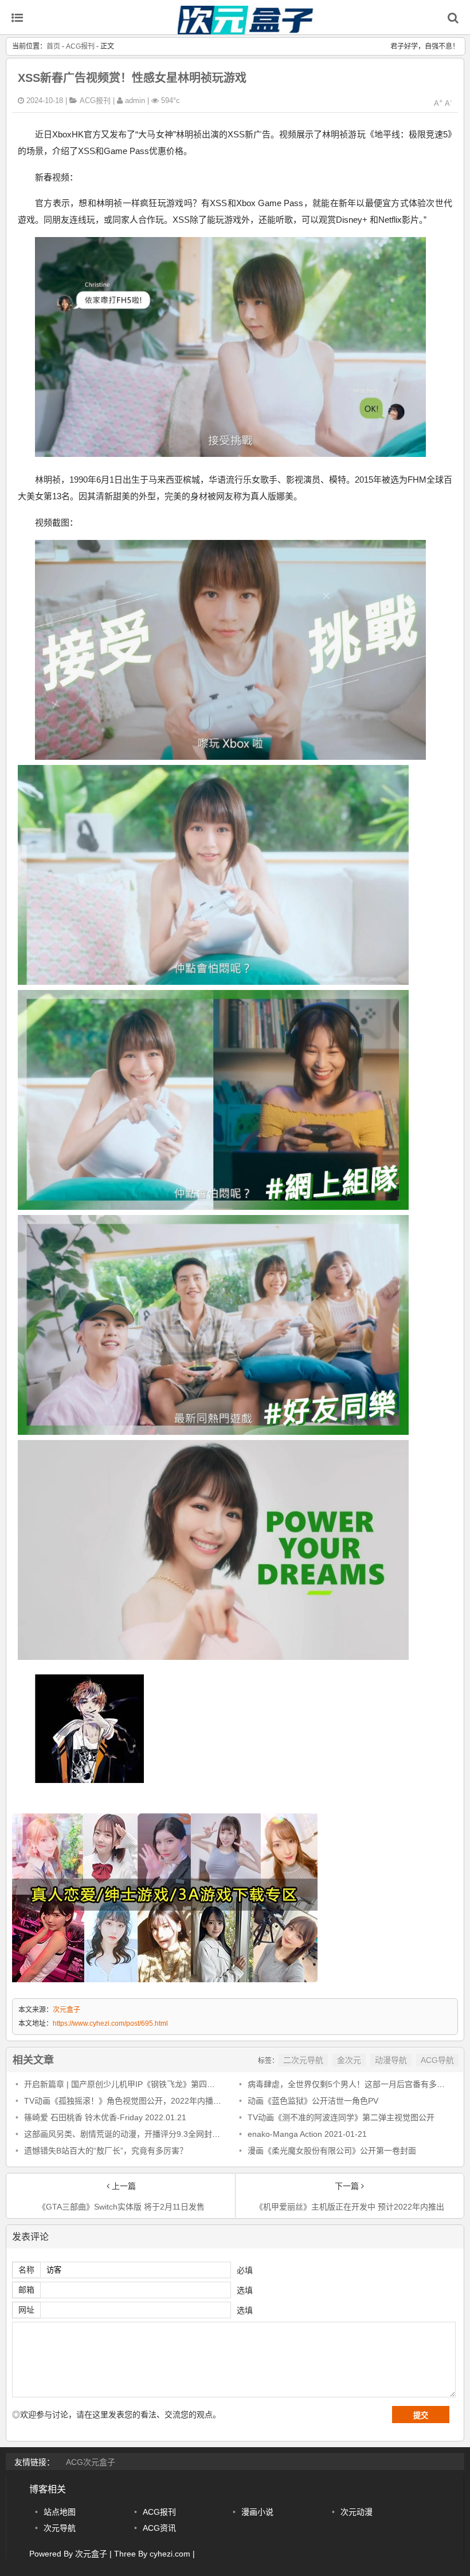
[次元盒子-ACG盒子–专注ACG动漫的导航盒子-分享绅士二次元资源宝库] (246, 28)
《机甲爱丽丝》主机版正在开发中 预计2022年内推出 (350, 2207)
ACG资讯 (159, 2528)
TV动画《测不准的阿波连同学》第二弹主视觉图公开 (341, 2117)
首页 (53, 46)
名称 (26, 2270)
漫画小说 (257, 2512)
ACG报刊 (80, 46)
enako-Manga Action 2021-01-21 (307, 2134)
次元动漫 (357, 2512)
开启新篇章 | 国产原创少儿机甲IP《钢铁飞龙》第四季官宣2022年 (141, 2084)
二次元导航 (303, 2060)
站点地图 (60, 2512)
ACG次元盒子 (91, 2462)
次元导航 (60, 2528)
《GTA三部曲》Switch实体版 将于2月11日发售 (121, 2207)
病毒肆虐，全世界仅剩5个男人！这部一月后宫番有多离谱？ (354, 2084)
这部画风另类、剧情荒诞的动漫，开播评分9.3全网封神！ (126, 2134)
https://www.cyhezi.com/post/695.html (110, 2023)
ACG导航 (437, 2060)
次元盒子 (66, 2010)
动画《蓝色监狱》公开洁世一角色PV (313, 2101)
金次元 (349, 2060)
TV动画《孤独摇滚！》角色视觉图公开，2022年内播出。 (127, 2101)
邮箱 (26, 2290)
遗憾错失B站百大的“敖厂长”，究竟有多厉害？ (106, 2151)
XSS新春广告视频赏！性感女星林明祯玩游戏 (132, 78)
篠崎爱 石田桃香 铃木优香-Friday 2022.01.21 (105, 2117)
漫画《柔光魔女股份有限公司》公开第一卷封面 (332, 2151)
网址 (26, 2310)
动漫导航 (391, 2060)
